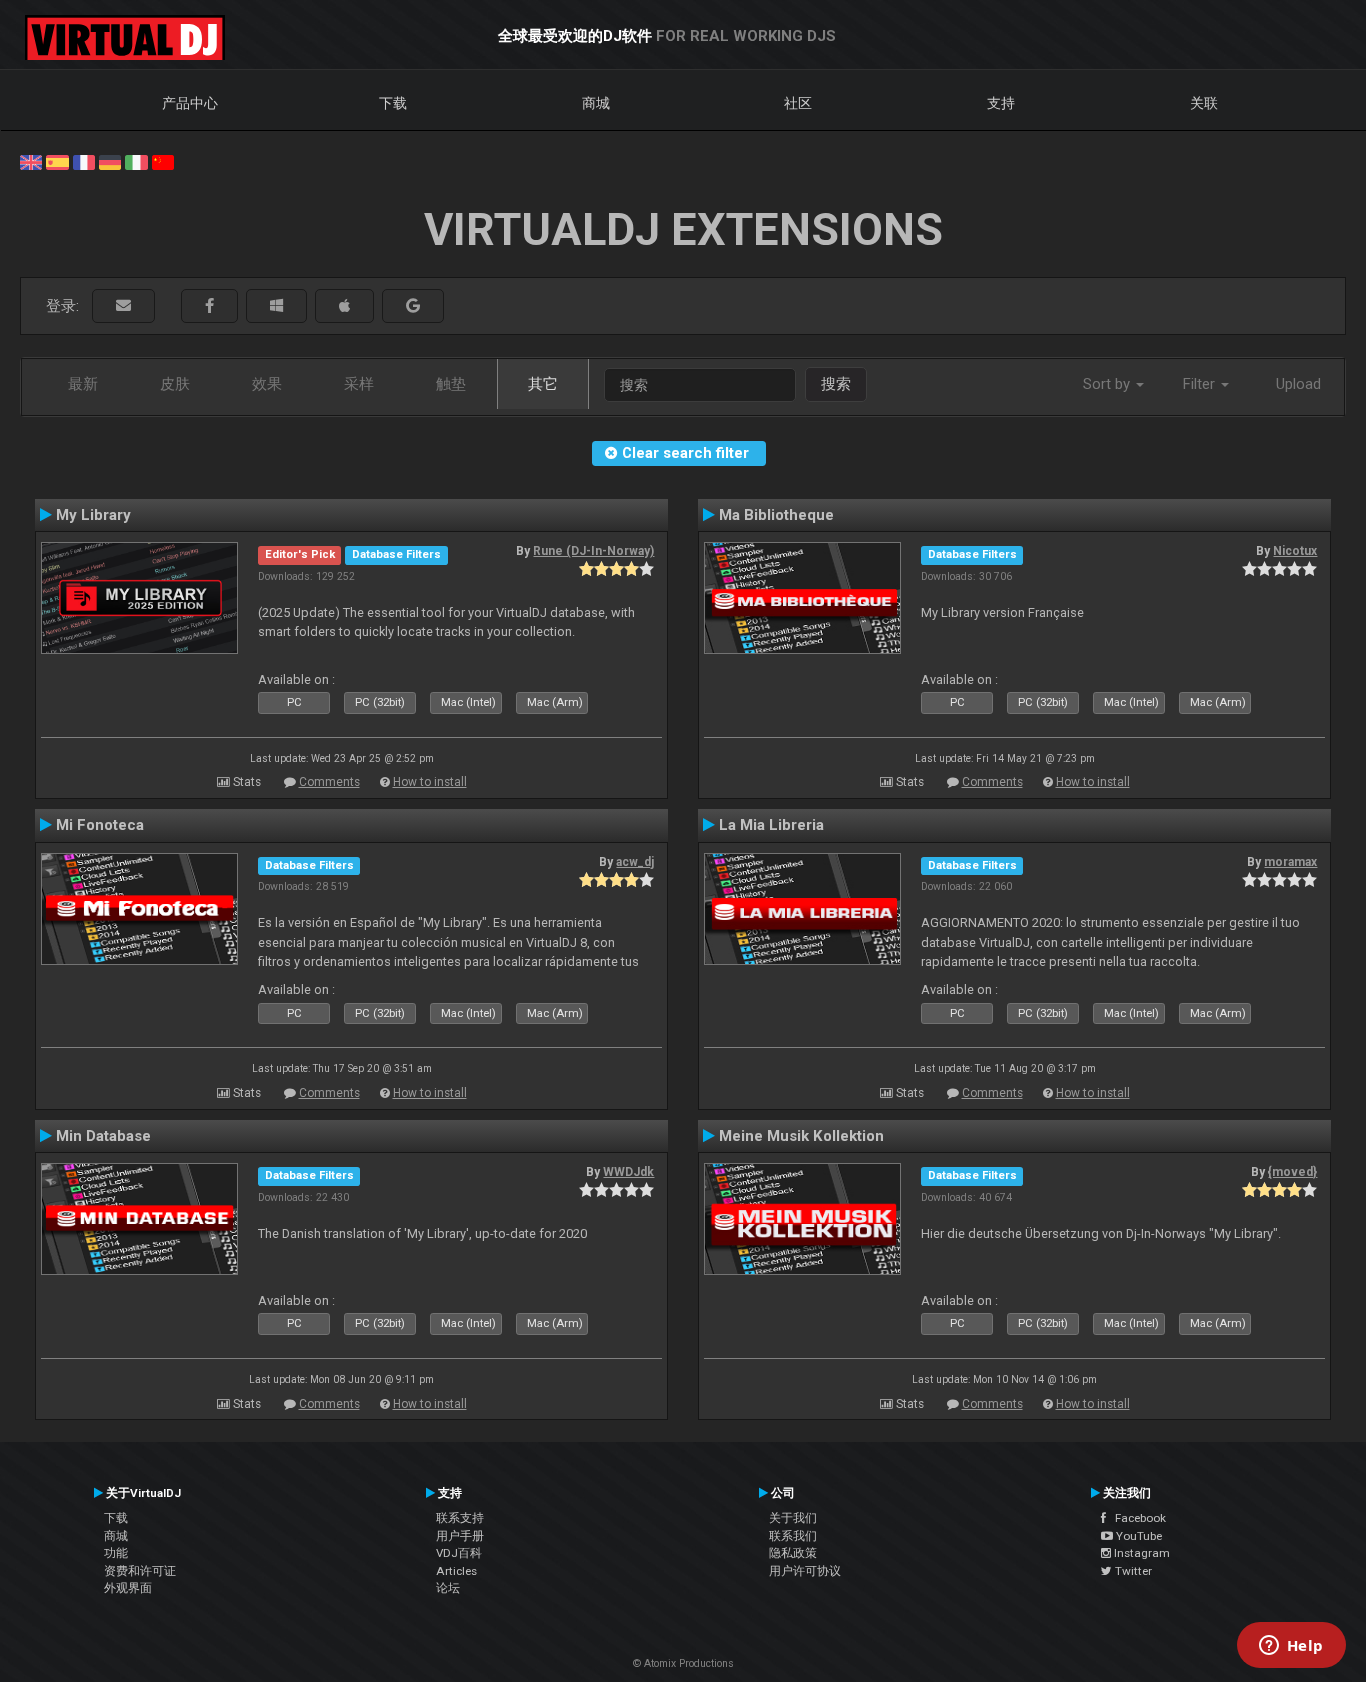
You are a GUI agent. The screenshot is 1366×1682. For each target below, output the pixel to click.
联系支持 (460, 1518)
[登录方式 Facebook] (209, 306)
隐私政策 (793, 1553)
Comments (329, 782)
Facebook (1136, 1518)
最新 (83, 384)
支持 (1001, 103)
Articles (456, 1571)
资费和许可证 (140, 1571)
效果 (267, 384)
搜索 (836, 384)
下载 (393, 103)
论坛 (448, 1588)
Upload (1298, 384)
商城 (596, 103)
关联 (1204, 103)
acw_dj (635, 862)
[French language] (84, 161)
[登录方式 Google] (413, 306)
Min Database (103, 1136)
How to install (430, 782)
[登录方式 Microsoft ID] (276, 306)
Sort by (1108, 384)
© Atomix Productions (683, 1663)
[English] (31, 161)
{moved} (1292, 1172)
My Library (93, 515)
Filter (1201, 384)
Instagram (1140, 1553)
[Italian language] (136, 161)
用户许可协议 (805, 1571)
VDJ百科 (459, 1553)
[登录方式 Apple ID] (344, 306)
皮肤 (175, 384)
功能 (116, 1553)
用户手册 (460, 1536)
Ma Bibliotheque (776, 515)
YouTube (1137, 1536)
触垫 (451, 384)
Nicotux (1295, 551)
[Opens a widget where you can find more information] (1291, 1647)
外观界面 (128, 1588)
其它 (543, 384)
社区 (798, 103)
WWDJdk (628, 1172)
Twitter (1132, 1571)
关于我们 (793, 1518)
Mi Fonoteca (100, 825)
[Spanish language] (57, 161)
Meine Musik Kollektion (801, 1136)
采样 (359, 384)
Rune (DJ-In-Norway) (593, 551)
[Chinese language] (163, 161)
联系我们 (793, 1536)
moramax (1290, 862)
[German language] (110, 161)
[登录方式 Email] (123, 306)
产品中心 (190, 103)
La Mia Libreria (771, 825)
